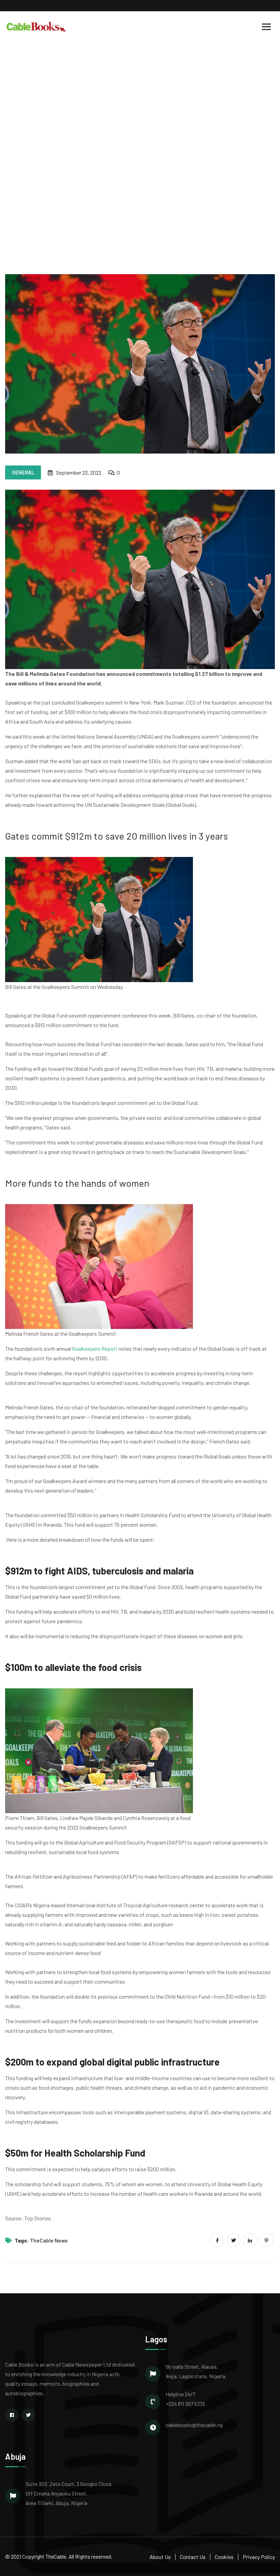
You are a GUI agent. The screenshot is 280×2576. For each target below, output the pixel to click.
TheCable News (49, 2240)
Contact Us (193, 2557)
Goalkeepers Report (95, 1349)
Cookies (224, 2557)
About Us (160, 2557)
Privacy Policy (259, 2557)
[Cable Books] (36, 26)
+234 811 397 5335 (185, 2404)
